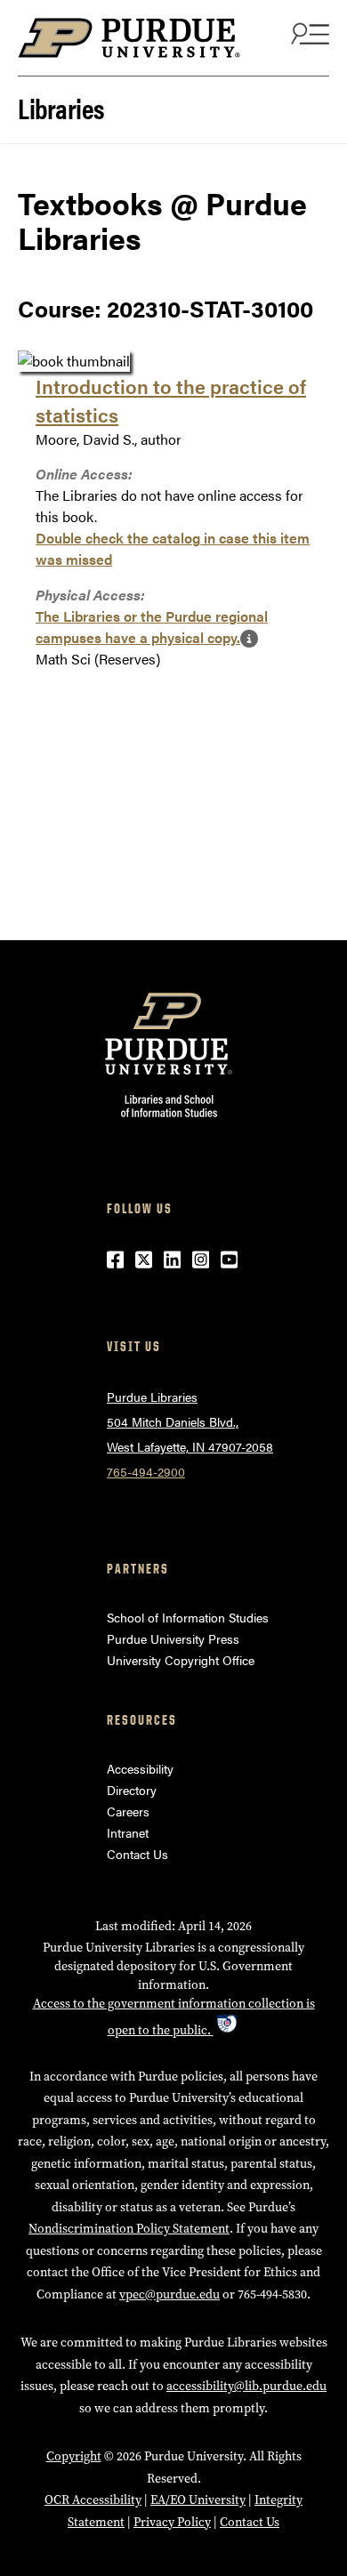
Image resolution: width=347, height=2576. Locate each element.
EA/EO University (198, 2500)
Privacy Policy (172, 2522)
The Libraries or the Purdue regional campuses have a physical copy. (152, 627)
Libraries (61, 107)
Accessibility (140, 1768)
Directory (132, 1790)
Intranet (128, 1832)
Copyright (74, 2456)
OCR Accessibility (93, 2500)
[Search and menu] (308, 33)
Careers (128, 1811)
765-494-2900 (146, 1471)
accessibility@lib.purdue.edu (246, 2386)
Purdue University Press (173, 1638)
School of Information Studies (188, 1617)
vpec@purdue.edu (169, 2294)
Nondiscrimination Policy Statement (129, 2229)
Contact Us (137, 1854)
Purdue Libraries (152, 1397)
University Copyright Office (181, 1660)
